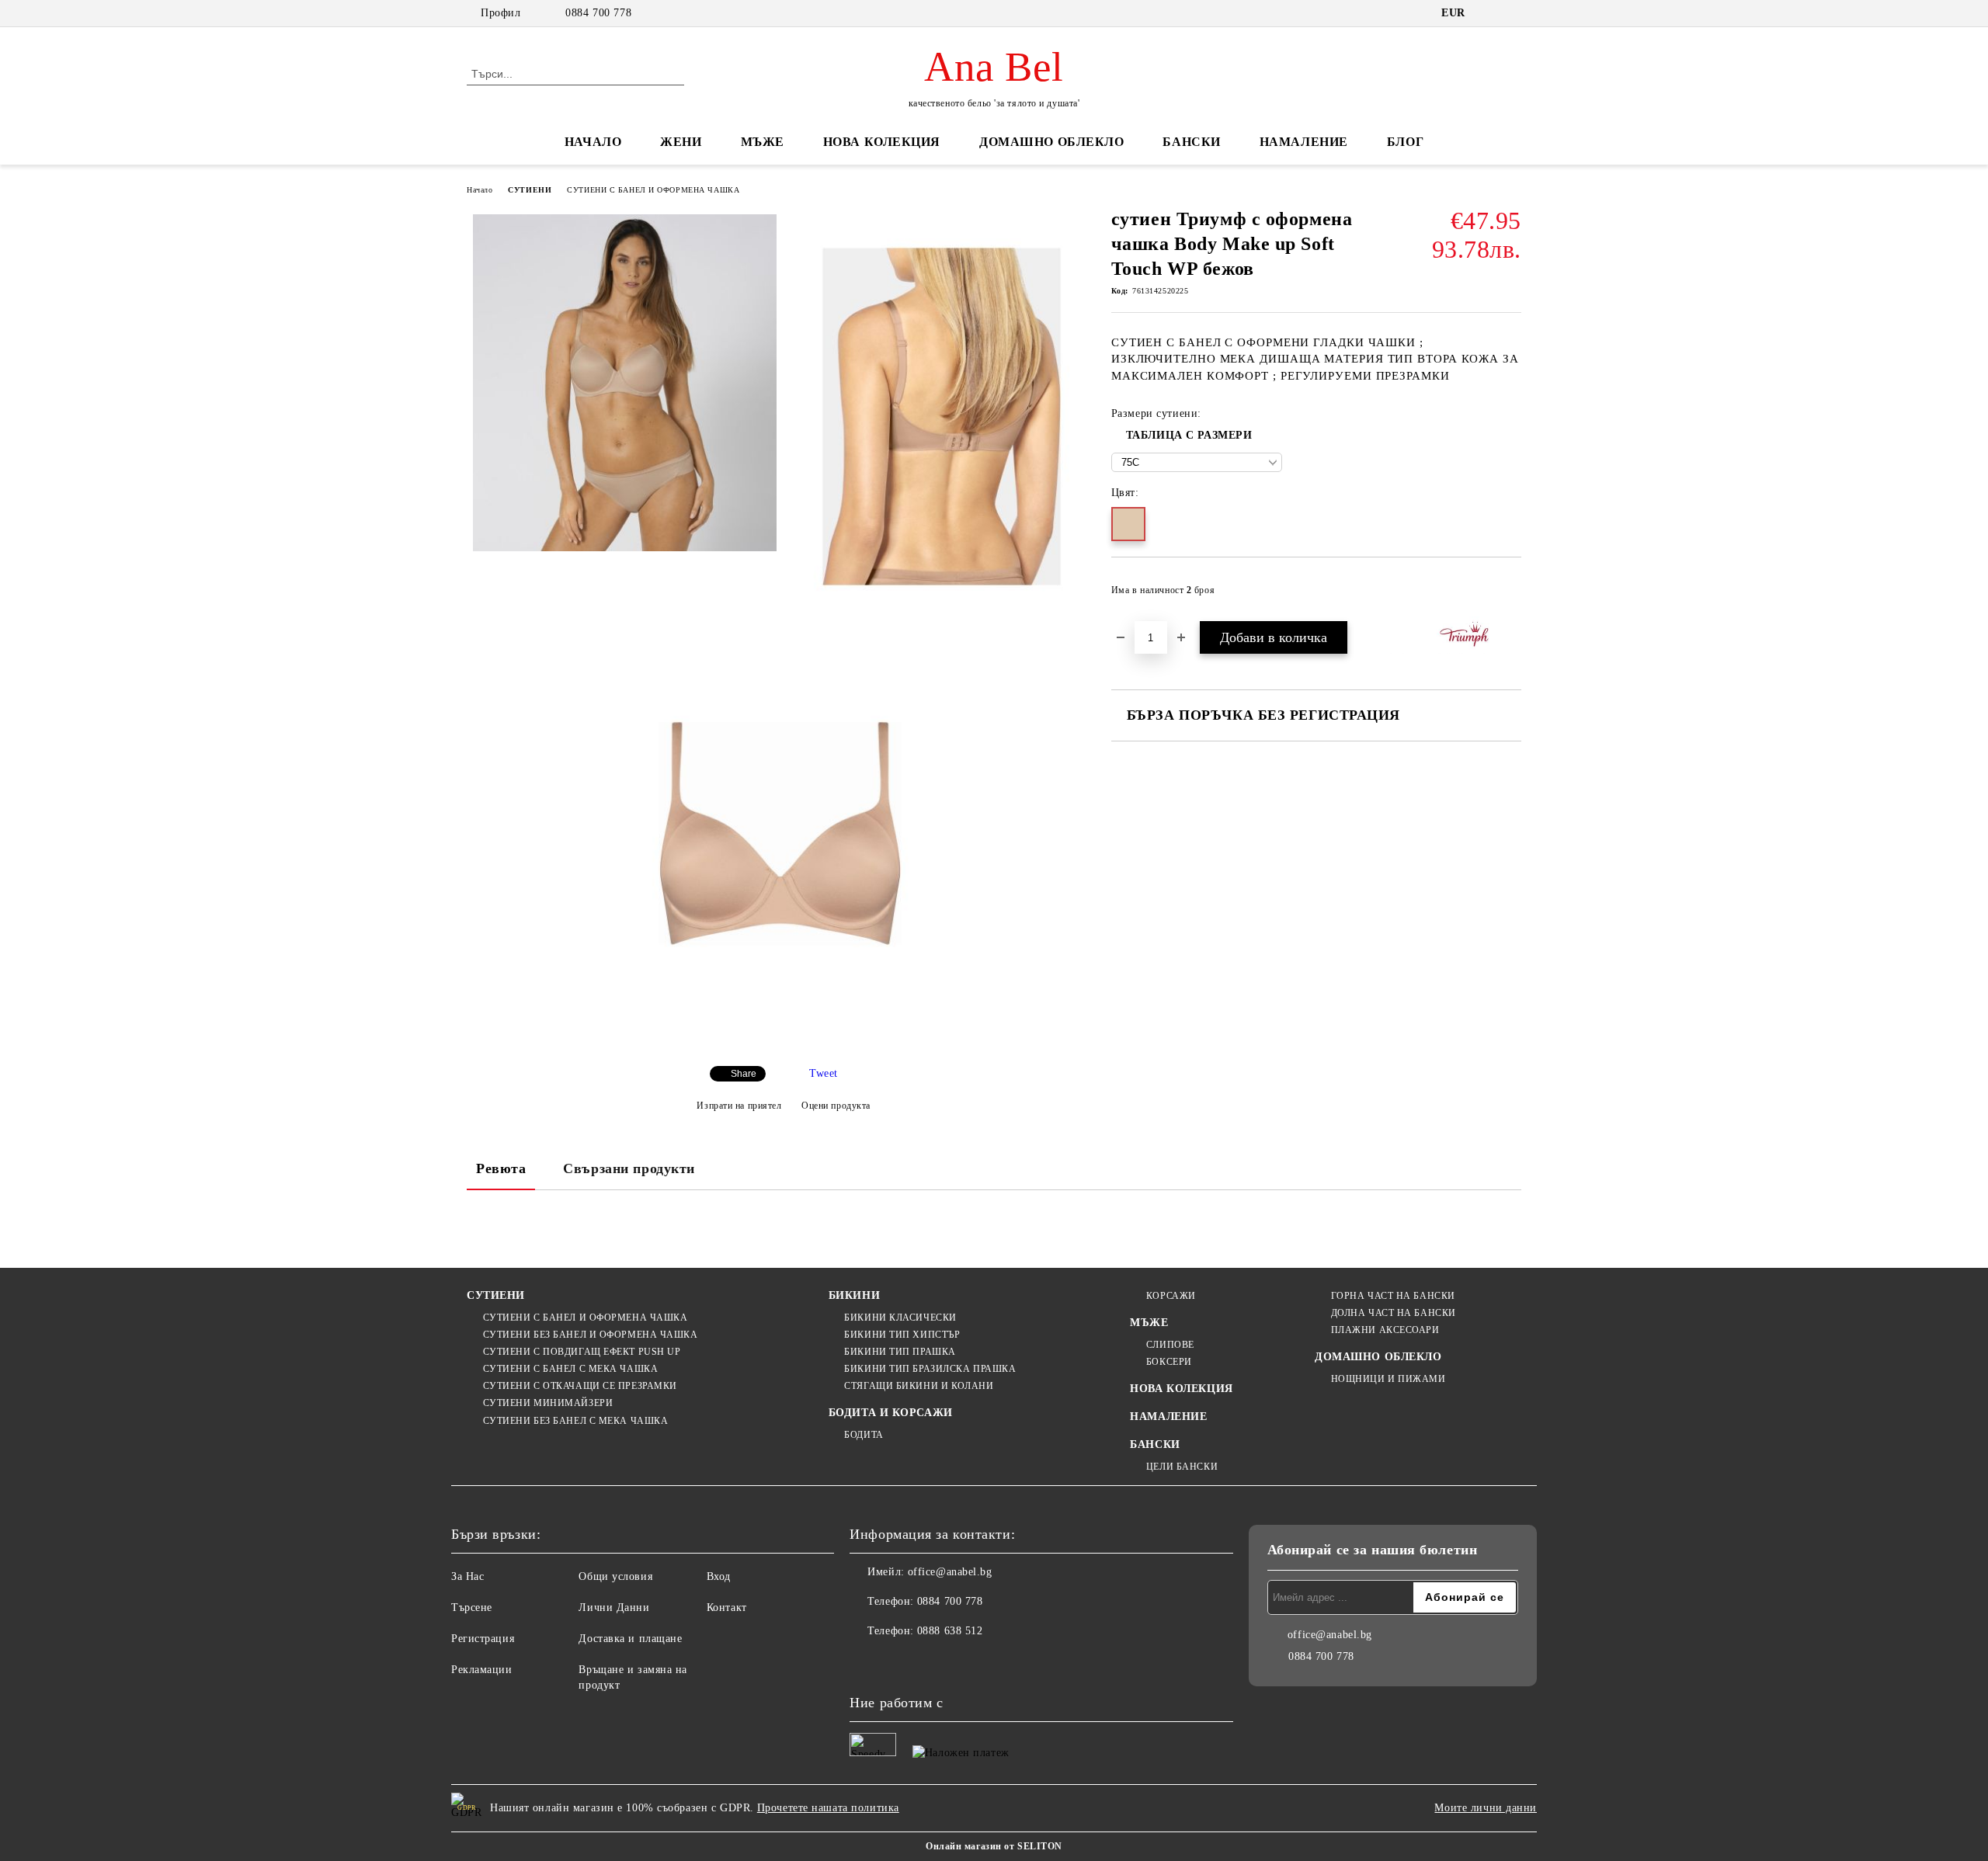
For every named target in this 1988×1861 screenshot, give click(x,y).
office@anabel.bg (950, 1572)
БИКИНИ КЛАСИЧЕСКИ (900, 1318)
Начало (480, 190)
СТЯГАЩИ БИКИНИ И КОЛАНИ (919, 1386)
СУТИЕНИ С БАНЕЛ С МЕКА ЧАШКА (570, 1369)
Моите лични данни (1486, 1808)
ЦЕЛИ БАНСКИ (1182, 1467)
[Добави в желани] (1510, 595)
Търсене (472, 1608)
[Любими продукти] (1482, 73)
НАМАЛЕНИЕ (1304, 142)
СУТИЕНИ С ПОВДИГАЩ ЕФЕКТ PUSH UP (582, 1352)
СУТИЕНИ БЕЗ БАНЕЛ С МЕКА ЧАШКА (575, 1421)
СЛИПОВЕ (1170, 1345)
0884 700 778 (598, 13)
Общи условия (615, 1576)
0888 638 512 (950, 1631)
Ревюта (501, 1168)
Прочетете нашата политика (828, 1808)
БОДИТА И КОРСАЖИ (891, 1413)
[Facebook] (862, 1662)
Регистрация (483, 1639)
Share (744, 1074)
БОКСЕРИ (1169, 1362)
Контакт (727, 1608)
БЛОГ (1405, 142)
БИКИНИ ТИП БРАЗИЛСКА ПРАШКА (930, 1369)
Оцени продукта (836, 1106)
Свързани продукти (629, 1168)
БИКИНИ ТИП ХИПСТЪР (902, 1335)
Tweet (824, 1073)
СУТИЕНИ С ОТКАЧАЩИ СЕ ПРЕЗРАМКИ (580, 1386)
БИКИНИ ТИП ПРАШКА (900, 1352)
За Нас (467, 1576)
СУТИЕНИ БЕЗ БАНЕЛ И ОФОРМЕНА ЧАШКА (591, 1335)
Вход (719, 1576)
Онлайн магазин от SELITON (994, 1846)
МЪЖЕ (763, 142)
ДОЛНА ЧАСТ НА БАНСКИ (1394, 1313)
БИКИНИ (854, 1295)
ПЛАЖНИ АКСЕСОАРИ (1385, 1330)
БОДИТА (864, 1435)
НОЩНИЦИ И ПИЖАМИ (1388, 1379)
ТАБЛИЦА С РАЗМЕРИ (1189, 435)
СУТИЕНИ (530, 190)
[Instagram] (896, 1662)
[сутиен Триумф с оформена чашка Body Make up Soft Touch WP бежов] (625, 383)
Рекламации (482, 1670)
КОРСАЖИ (1171, 1296)
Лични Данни (614, 1608)
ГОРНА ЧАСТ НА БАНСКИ (1393, 1296)
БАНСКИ (1191, 142)
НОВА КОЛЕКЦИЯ (882, 142)
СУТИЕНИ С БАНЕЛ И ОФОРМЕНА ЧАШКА (653, 190)
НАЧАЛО (593, 142)
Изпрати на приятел (739, 1106)
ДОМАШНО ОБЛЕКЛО (1051, 142)
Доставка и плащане (630, 1639)
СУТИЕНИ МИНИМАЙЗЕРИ (548, 1403)
